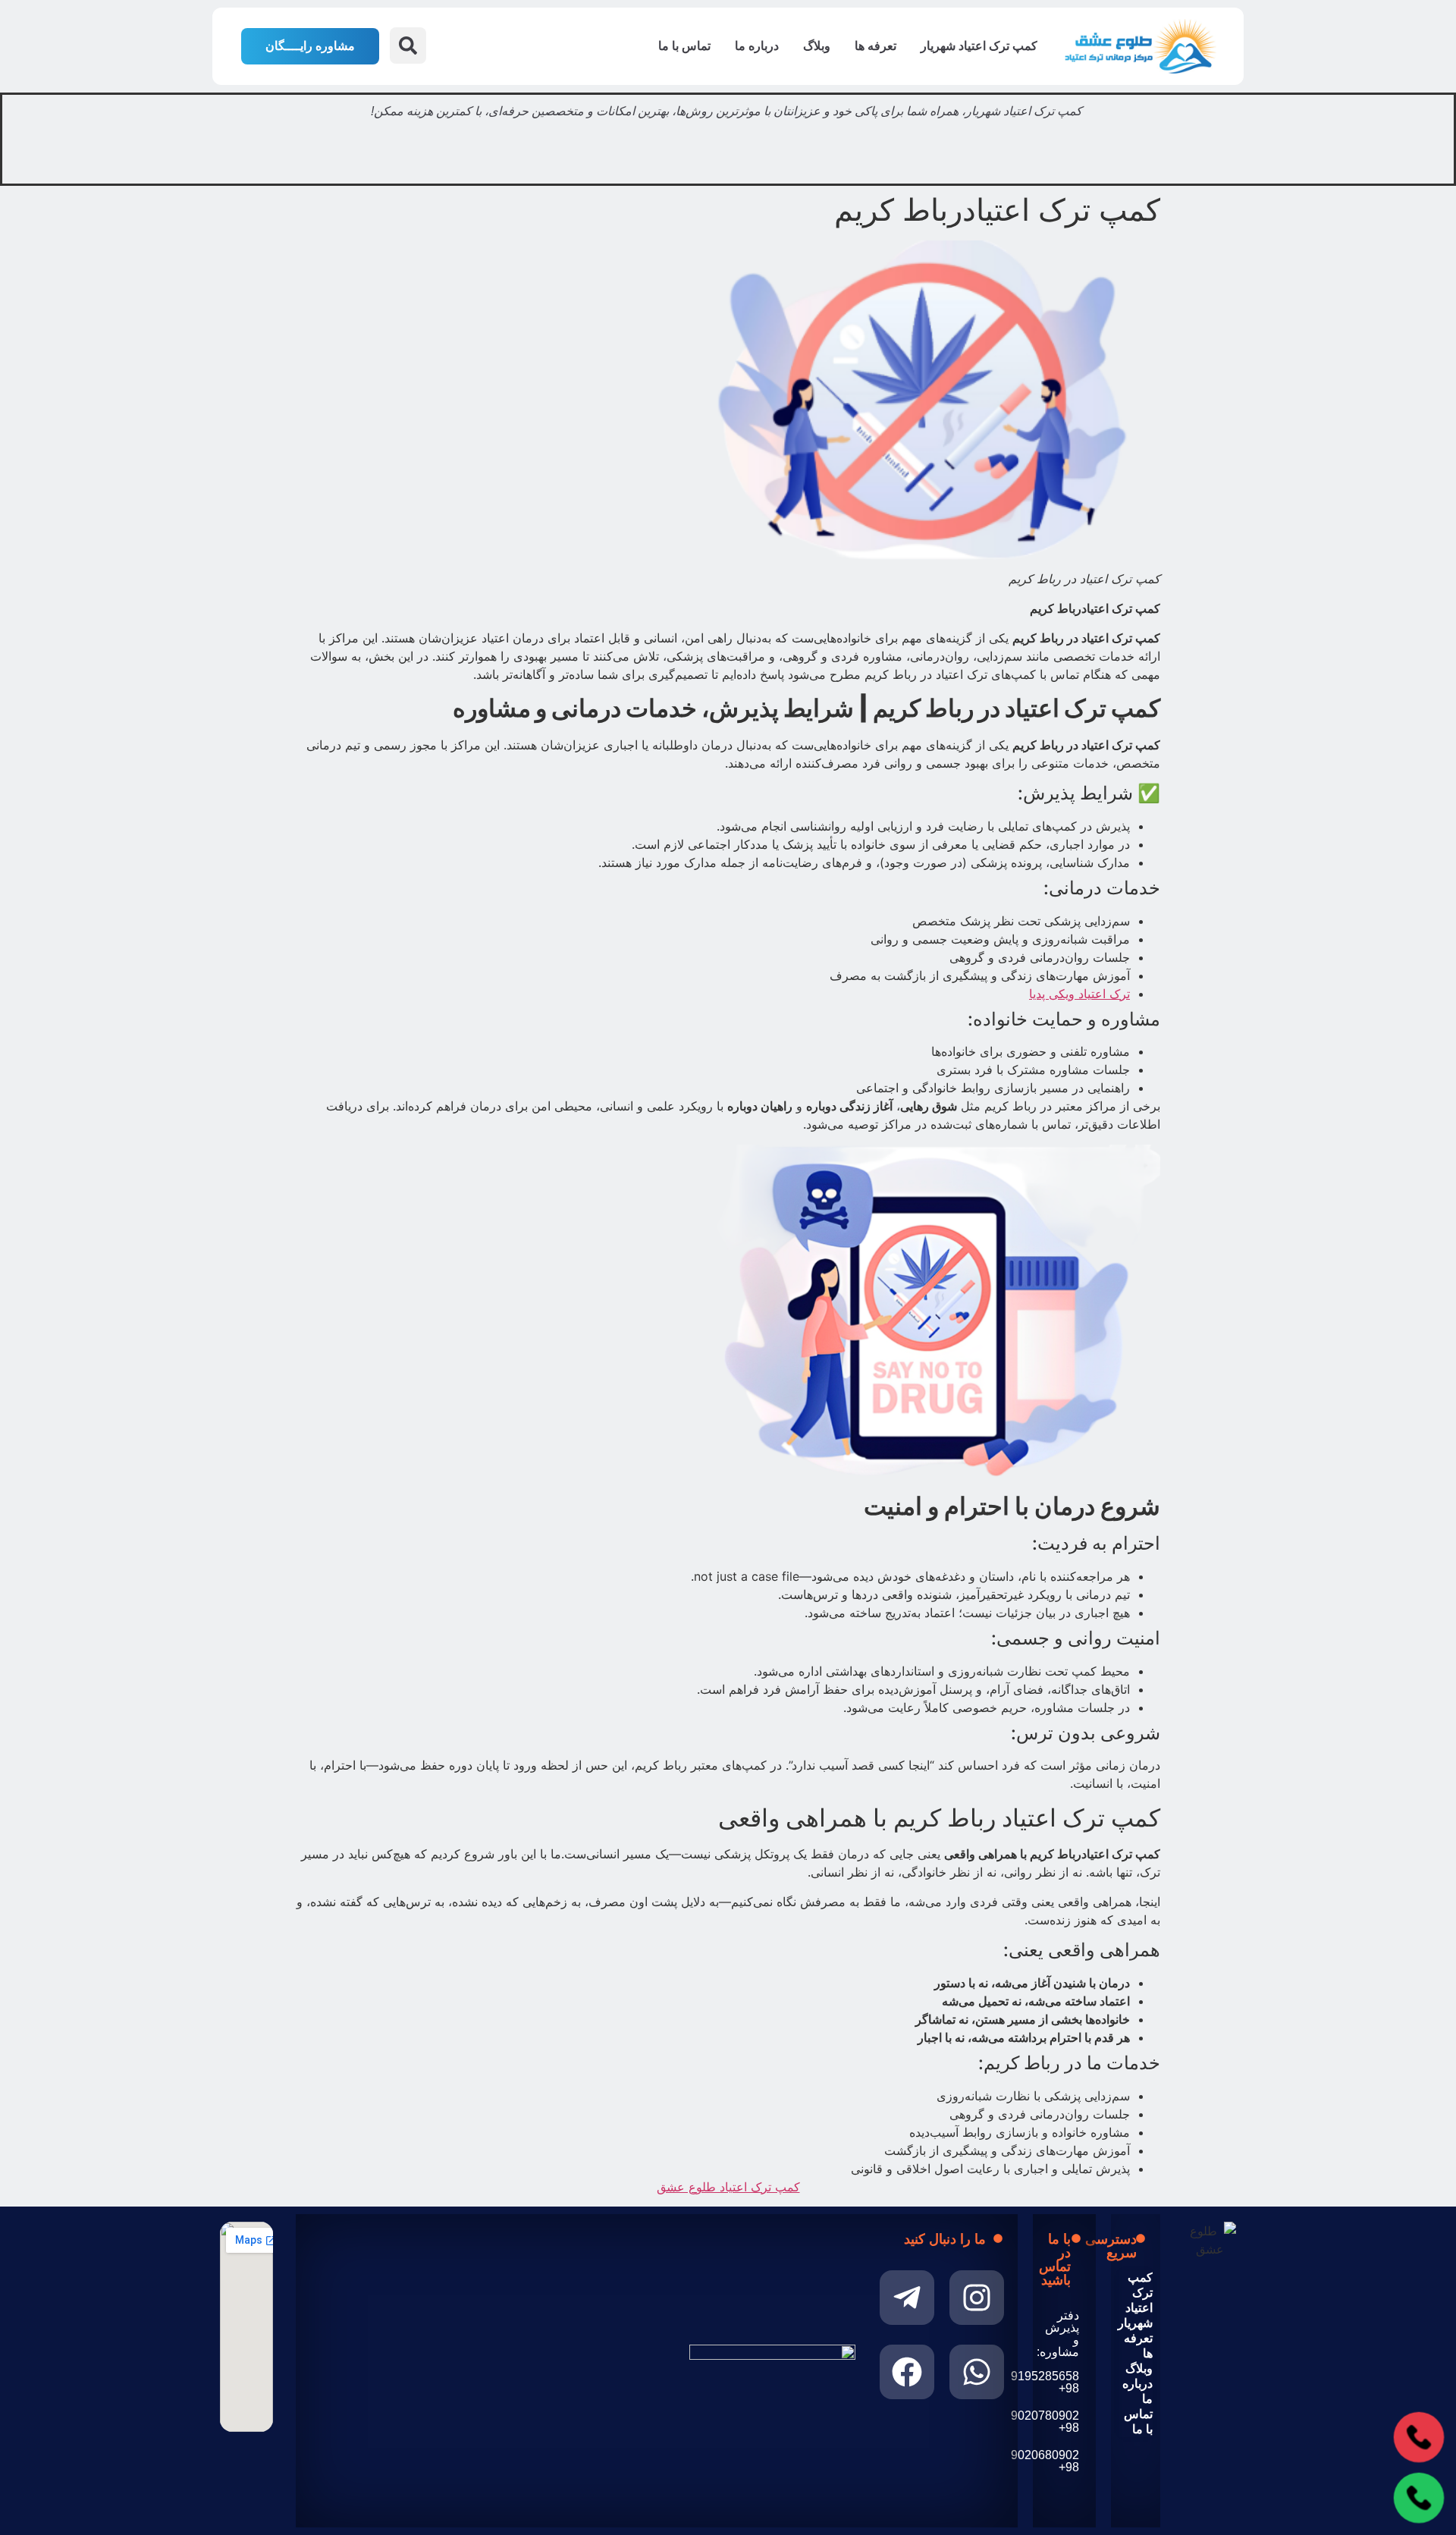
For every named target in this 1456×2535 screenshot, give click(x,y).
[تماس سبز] (1419, 2498)
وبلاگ (817, 46)
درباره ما (757, 46)
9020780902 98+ (1045, 2422)
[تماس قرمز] (1419, 2438)
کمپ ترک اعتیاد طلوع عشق (728, 2187)
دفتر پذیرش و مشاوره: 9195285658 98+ (1045, 2352)
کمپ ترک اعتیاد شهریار (979, 46)
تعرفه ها (875, 46)
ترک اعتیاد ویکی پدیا (1079, 994)
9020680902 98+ (1045, 2461)
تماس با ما (684, 46)
